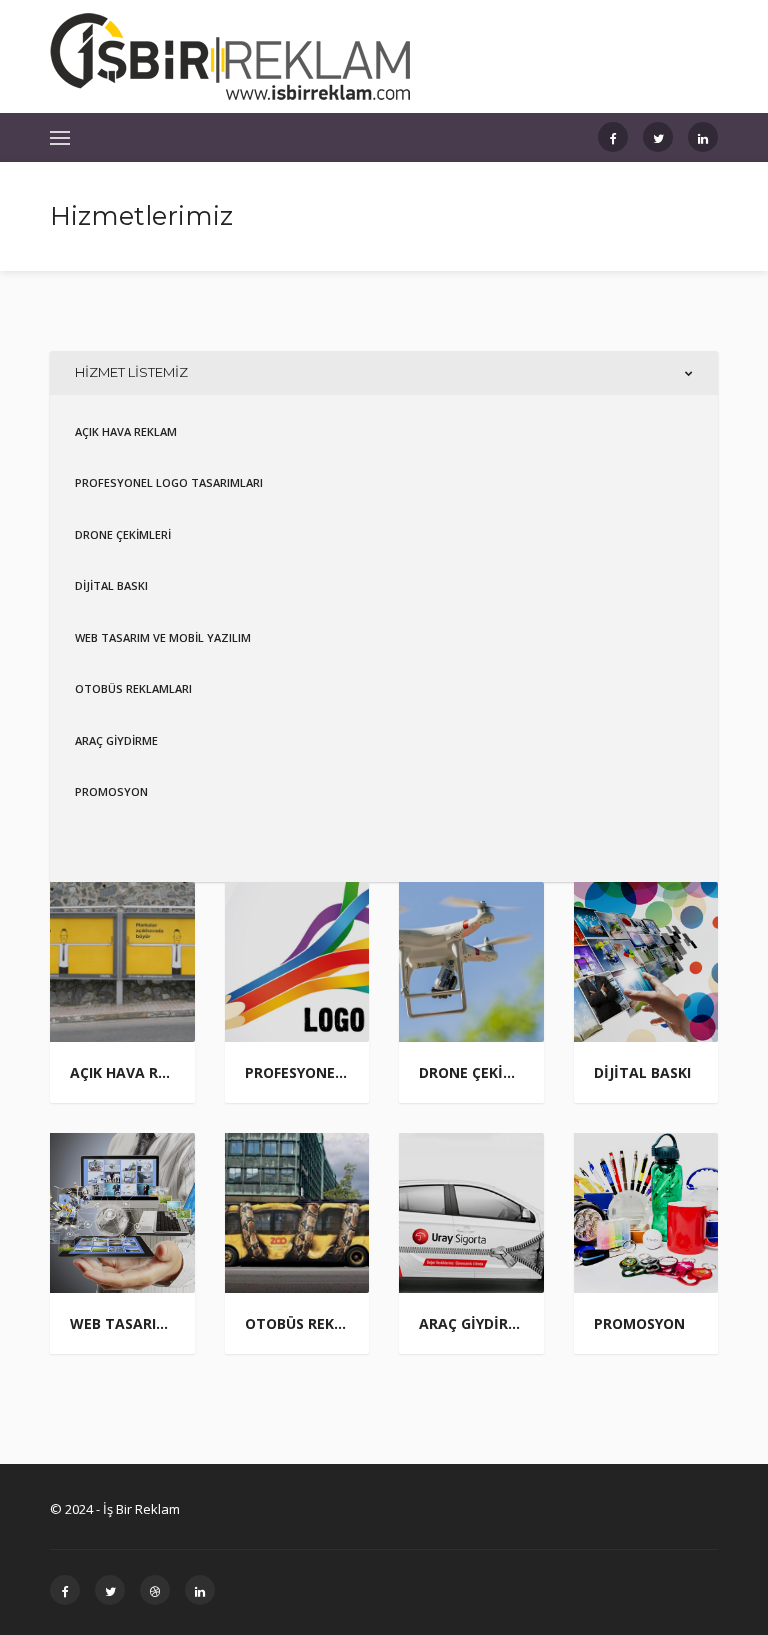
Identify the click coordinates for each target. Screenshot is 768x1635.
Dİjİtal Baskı (111, 585)
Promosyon (111, 791)
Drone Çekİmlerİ (123, 534)
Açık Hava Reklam (126, 431)
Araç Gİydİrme (116, 740)
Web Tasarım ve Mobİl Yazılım (163, 637)
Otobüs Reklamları (133, 688)
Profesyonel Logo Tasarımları (169, 482)
